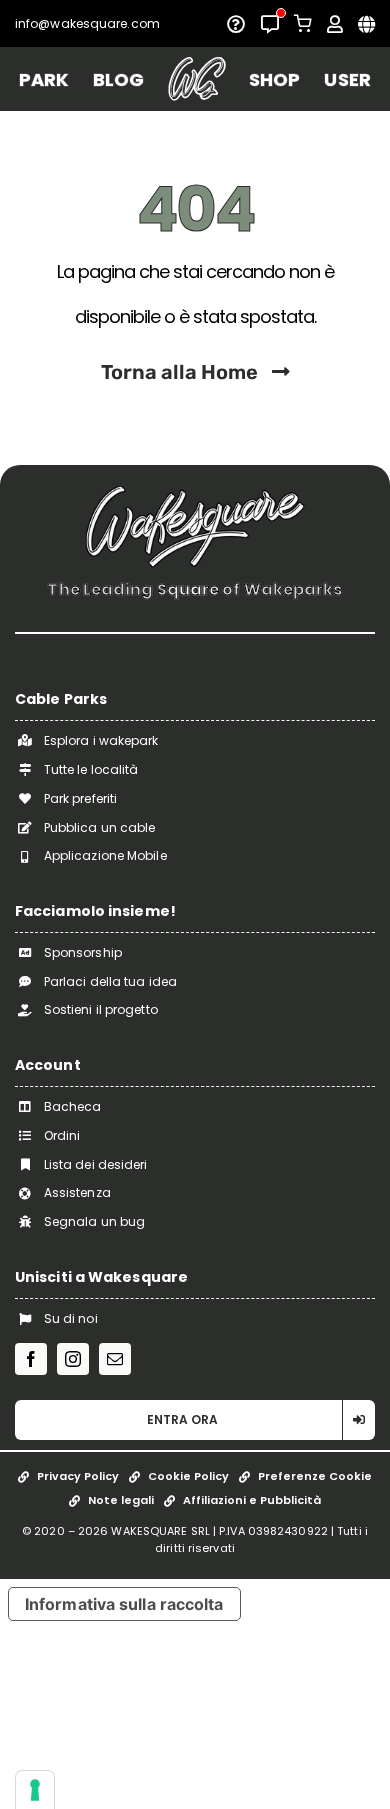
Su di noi (71, 1318)
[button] (195, 1420)
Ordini (62, 1135)
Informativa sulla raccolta (124, 1604)
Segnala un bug (94, 1221)
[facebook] (31, 1359)
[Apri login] (335, 24)
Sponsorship (83, 952)
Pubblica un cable (100, 827)
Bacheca (73, 1106)
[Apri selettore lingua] (366, 24)
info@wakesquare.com (87, 23)
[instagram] (73, 1359)
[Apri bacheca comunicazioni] (270, 24)
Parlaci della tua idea (110, 981)
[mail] (115, 1359)
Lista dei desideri (96, 1164)
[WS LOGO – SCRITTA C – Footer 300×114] (195, 492)
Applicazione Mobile (105, 855)
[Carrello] (303, 23)
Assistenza (77, 1192)
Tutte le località (91, 769)
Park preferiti (80, 798)
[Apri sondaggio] (236, 24)
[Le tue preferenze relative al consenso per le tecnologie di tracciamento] (35, 1790)
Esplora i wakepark (101, 740)
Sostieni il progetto (101, 1009)
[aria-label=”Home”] (196, 79)
